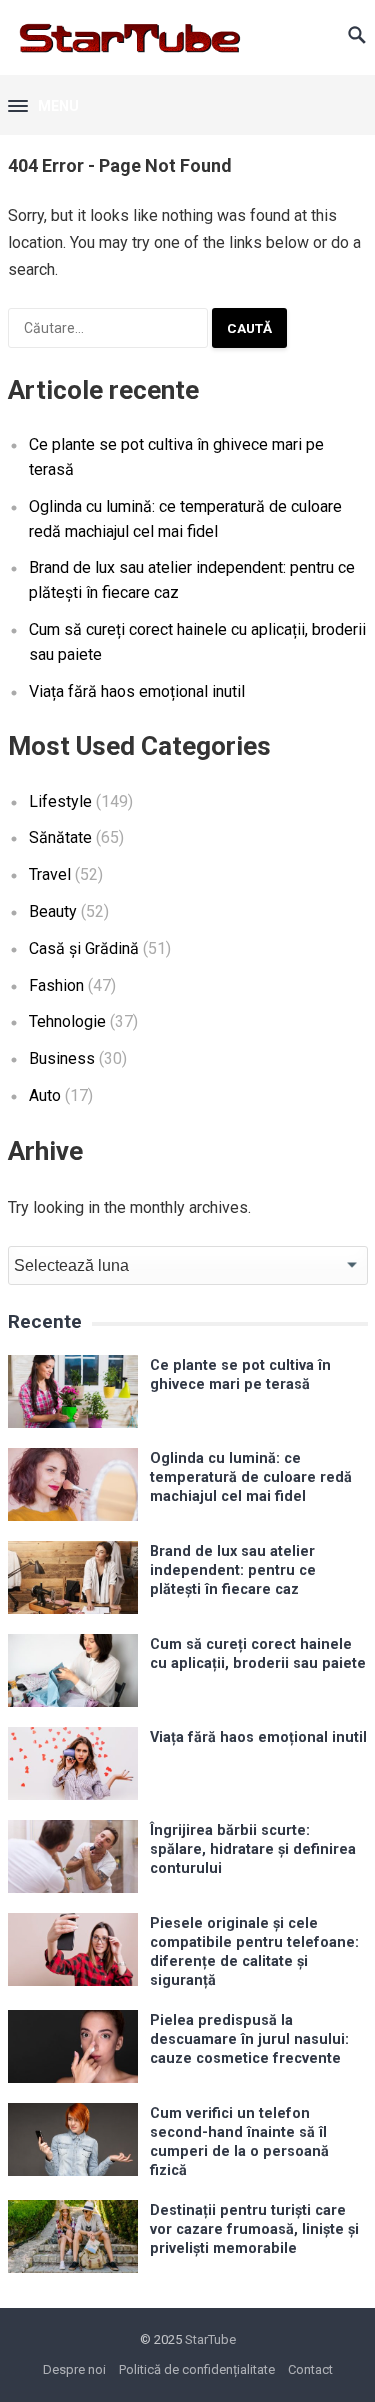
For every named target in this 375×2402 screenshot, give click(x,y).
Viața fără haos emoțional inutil (137, 691)
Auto (45, 1095)
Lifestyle (60, 801)
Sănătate (60, 837)
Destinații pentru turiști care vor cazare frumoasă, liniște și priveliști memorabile (254, 2230)
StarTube (210, 2339)
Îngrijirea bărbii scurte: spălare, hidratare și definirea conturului (253, 1850)
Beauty (53, 911)
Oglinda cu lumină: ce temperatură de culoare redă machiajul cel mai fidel (251, 1478)
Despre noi (74, 2369)
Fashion (56, 985)
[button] (43, 107)
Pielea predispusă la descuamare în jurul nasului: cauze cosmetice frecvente (249, 2040)
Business (62, 1058)
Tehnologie (67, 1021)
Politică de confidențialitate (197, 2369)
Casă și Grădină (84, 948)
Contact (310, 2369)
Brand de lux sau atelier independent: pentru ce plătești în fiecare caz (233, 1571)
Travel (50, 874)
